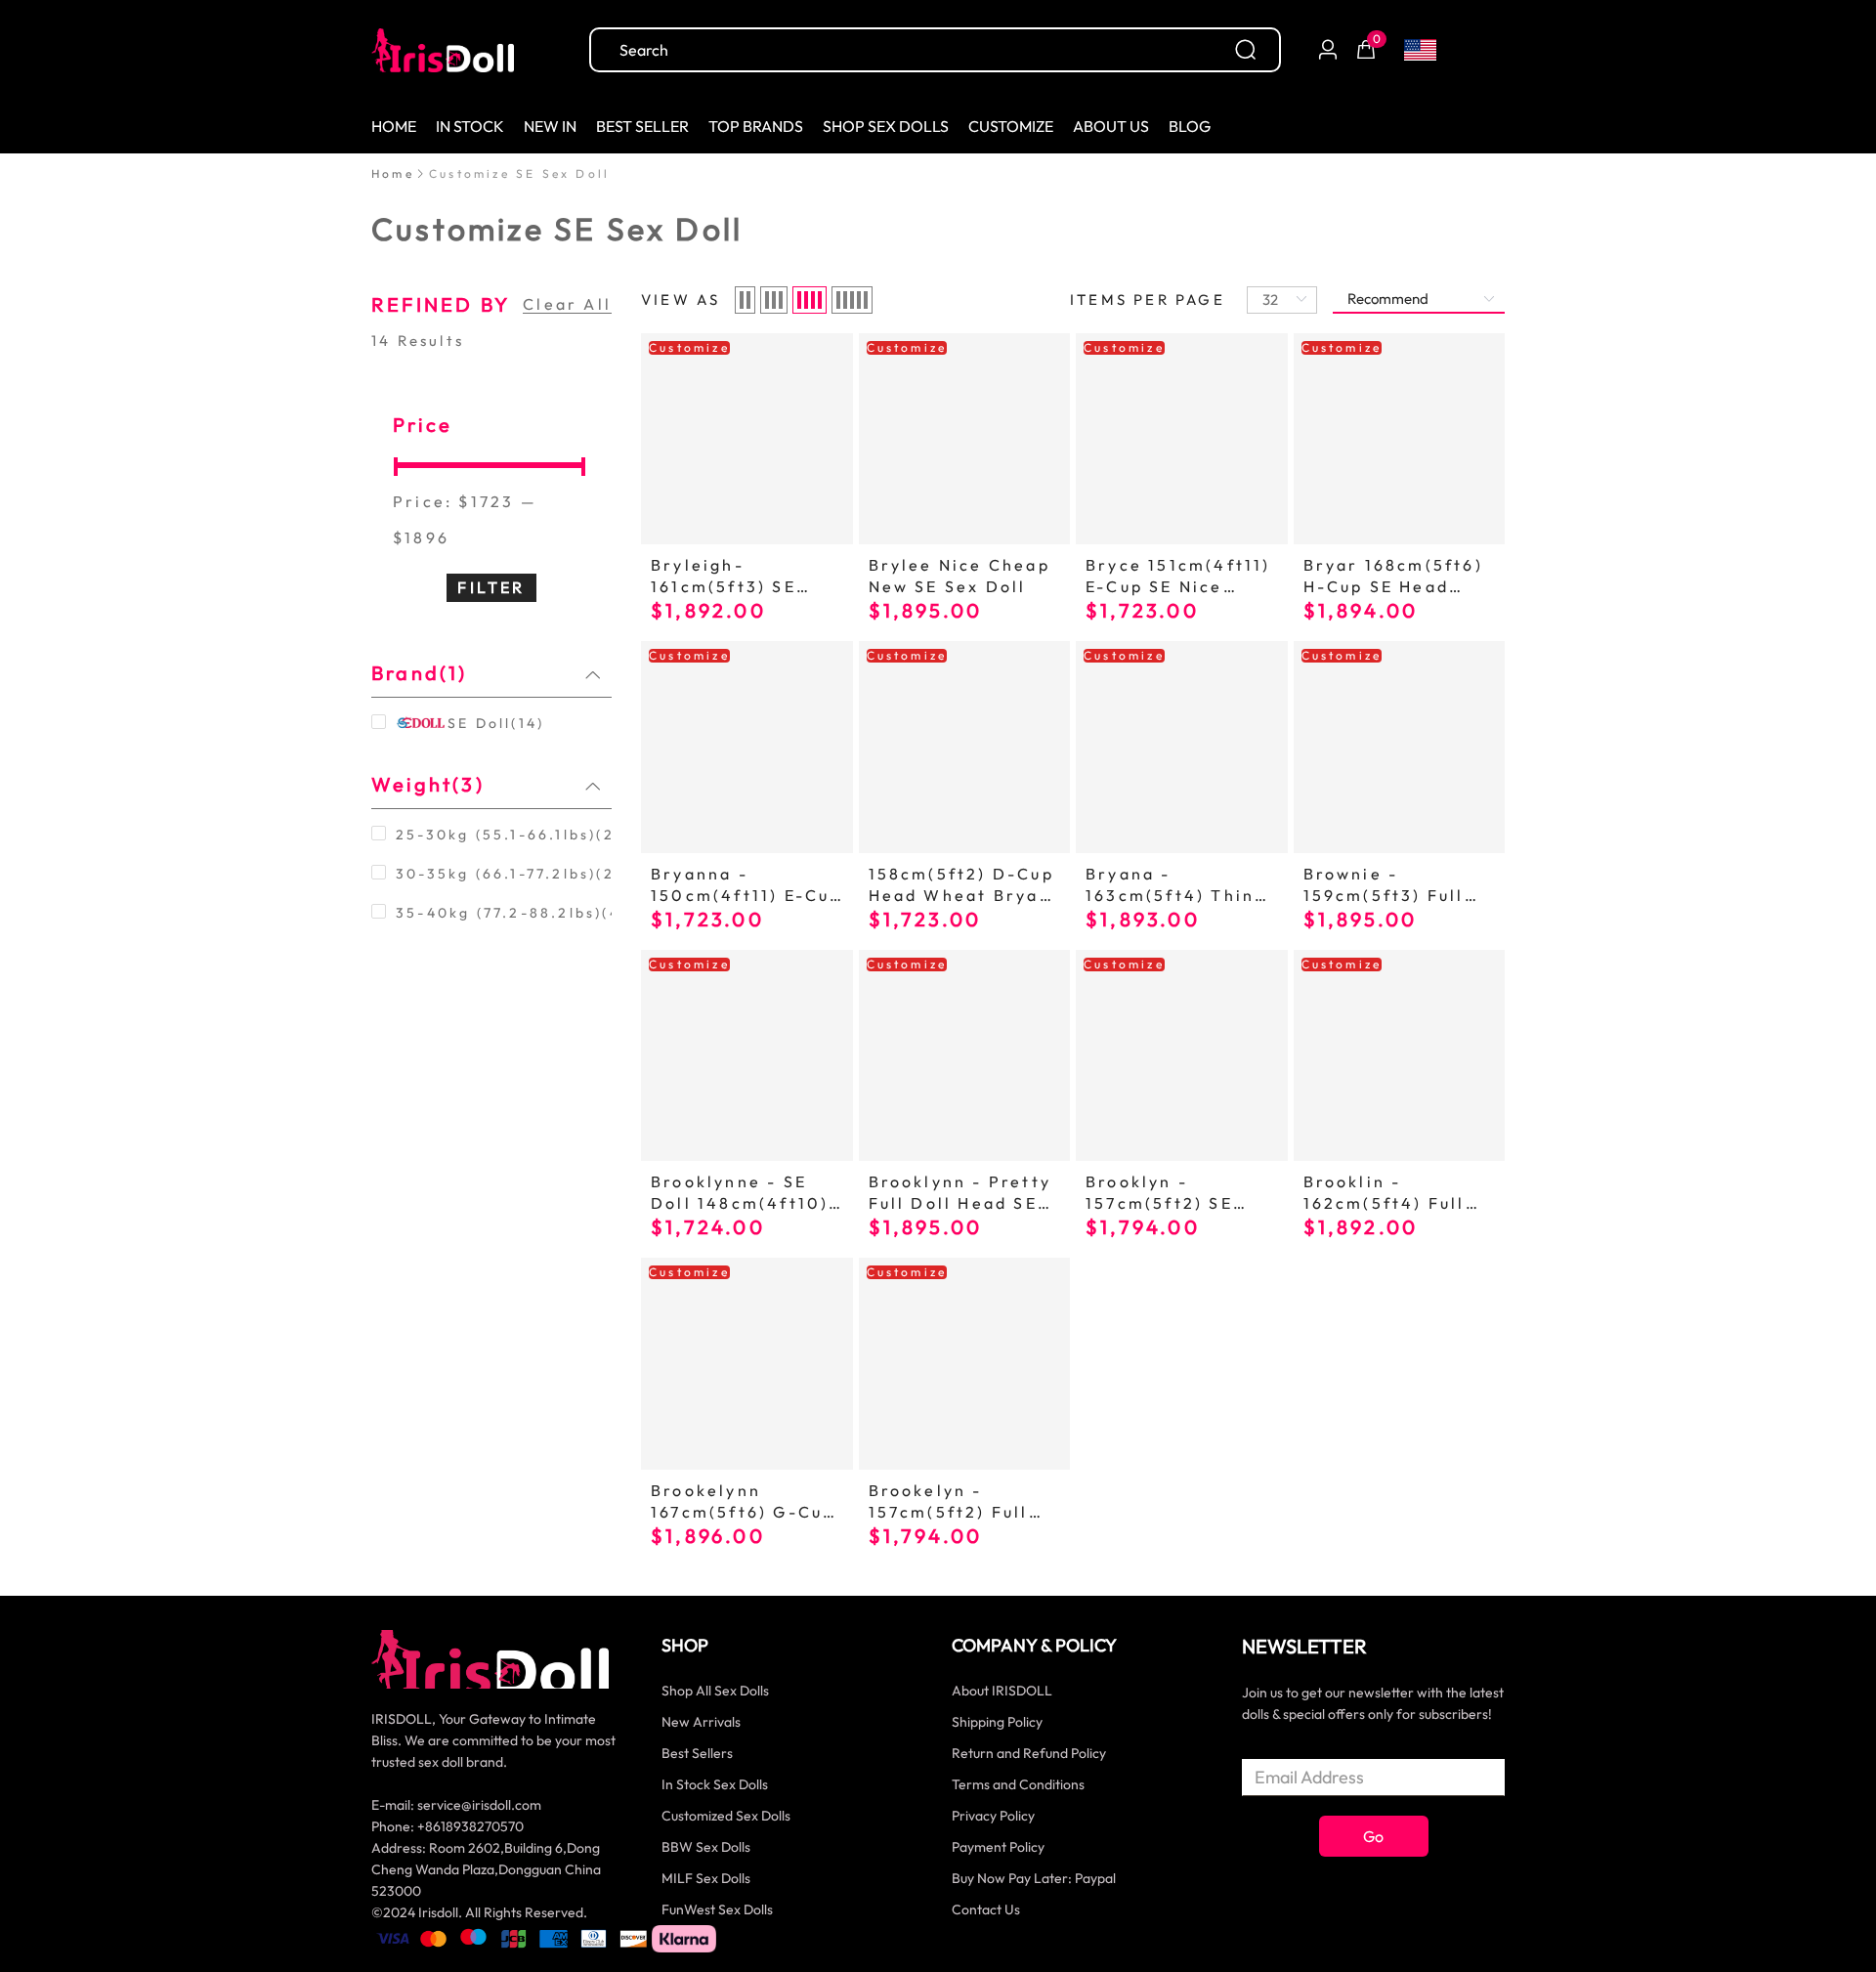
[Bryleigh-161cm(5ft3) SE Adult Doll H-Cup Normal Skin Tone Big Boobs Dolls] (747, 439)
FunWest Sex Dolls (717, 1909)
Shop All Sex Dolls (715, 1691)
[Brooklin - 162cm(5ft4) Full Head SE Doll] (1400, 1056)
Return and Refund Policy (1029, 1753)
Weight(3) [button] (428, 784)
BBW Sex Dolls (706, 1847)
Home (393, 173)
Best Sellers (697, 1753)
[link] (393, 173)
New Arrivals (701, 1722)
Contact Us (986, 1909)
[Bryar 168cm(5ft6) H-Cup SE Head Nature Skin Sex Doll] (1400, 439)
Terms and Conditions (1018, 1784)
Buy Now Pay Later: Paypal (1034, 1878)
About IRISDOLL (1002, 1691)
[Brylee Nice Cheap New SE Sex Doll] (965, 439)
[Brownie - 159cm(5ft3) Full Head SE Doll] (1400, 747)
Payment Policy (998, 1847)
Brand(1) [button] (420, 673)
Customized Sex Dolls (726, 1816)
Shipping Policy (997, 1722)
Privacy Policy (993, 1816)
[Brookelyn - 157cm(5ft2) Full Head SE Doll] (965, 1364)
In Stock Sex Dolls (715, 1784)
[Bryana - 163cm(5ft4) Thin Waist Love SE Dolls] (1182, 747)
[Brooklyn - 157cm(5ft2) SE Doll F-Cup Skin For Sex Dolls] (1182, 1056)
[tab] (491, 673)
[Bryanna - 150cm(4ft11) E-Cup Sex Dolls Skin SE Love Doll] (747, 747)
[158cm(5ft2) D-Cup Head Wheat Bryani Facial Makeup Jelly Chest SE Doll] (965, 747)
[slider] (491, 463)
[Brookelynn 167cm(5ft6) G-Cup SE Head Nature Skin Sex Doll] (747, 1364)
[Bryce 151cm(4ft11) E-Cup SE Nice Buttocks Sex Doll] (1182, 439)
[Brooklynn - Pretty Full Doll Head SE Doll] (965, 1056)
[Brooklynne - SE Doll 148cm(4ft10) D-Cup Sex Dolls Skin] (747, 1056)
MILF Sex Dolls (706, 1878)
